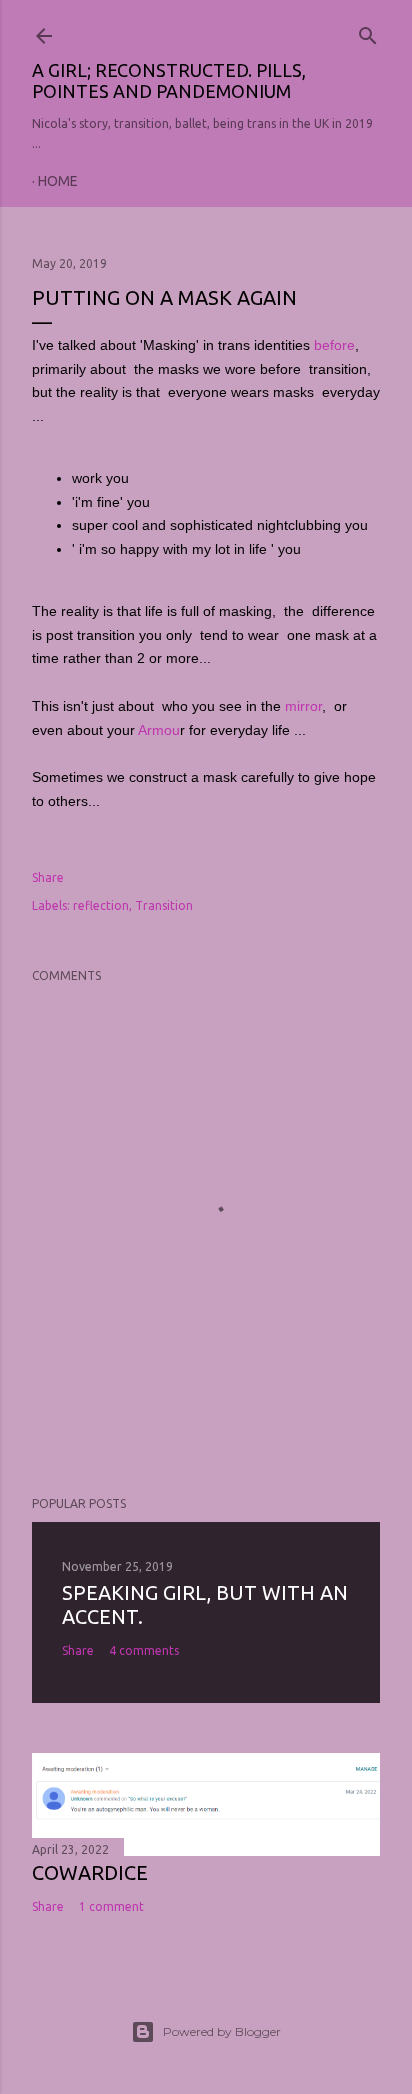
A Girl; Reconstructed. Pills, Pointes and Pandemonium (169, 80)
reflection (101, 905)
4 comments (144, 1650)
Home (58, 181)
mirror (303, 706)
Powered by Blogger (222, 2031)
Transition (164, 905)
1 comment (111, 1906)
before (334, 345)
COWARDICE (90, 1872)
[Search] (368, 31)
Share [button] (48, 877)
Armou (159, 730)
